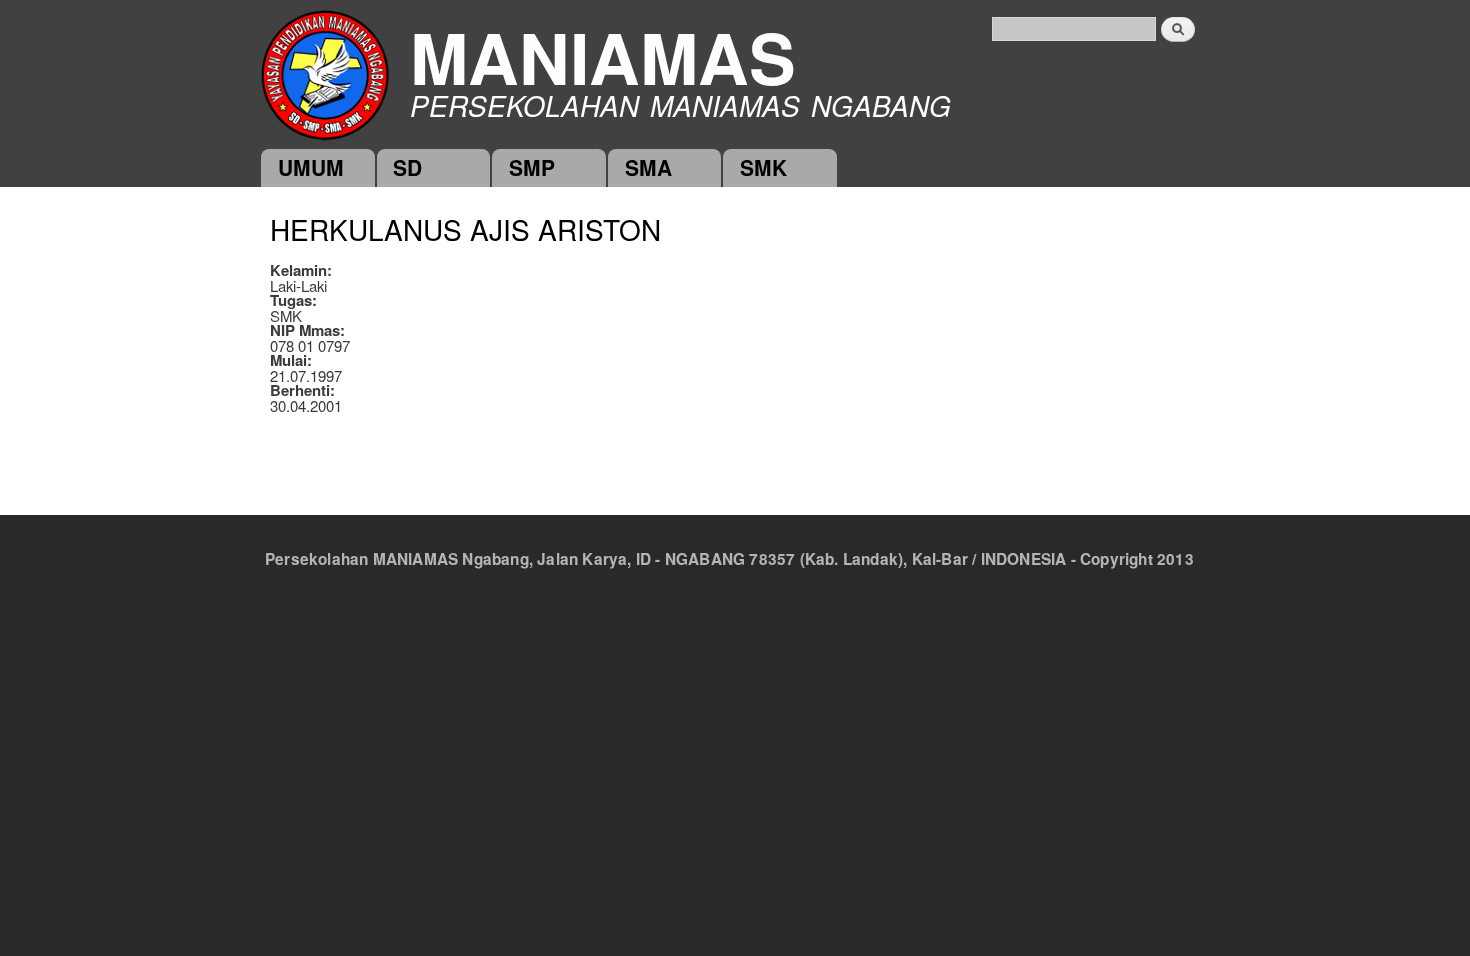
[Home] (325, 73)
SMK (763, 167)
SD (407, 167)
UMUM (311, 167)
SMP (532, 167)
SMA (648, 167)
